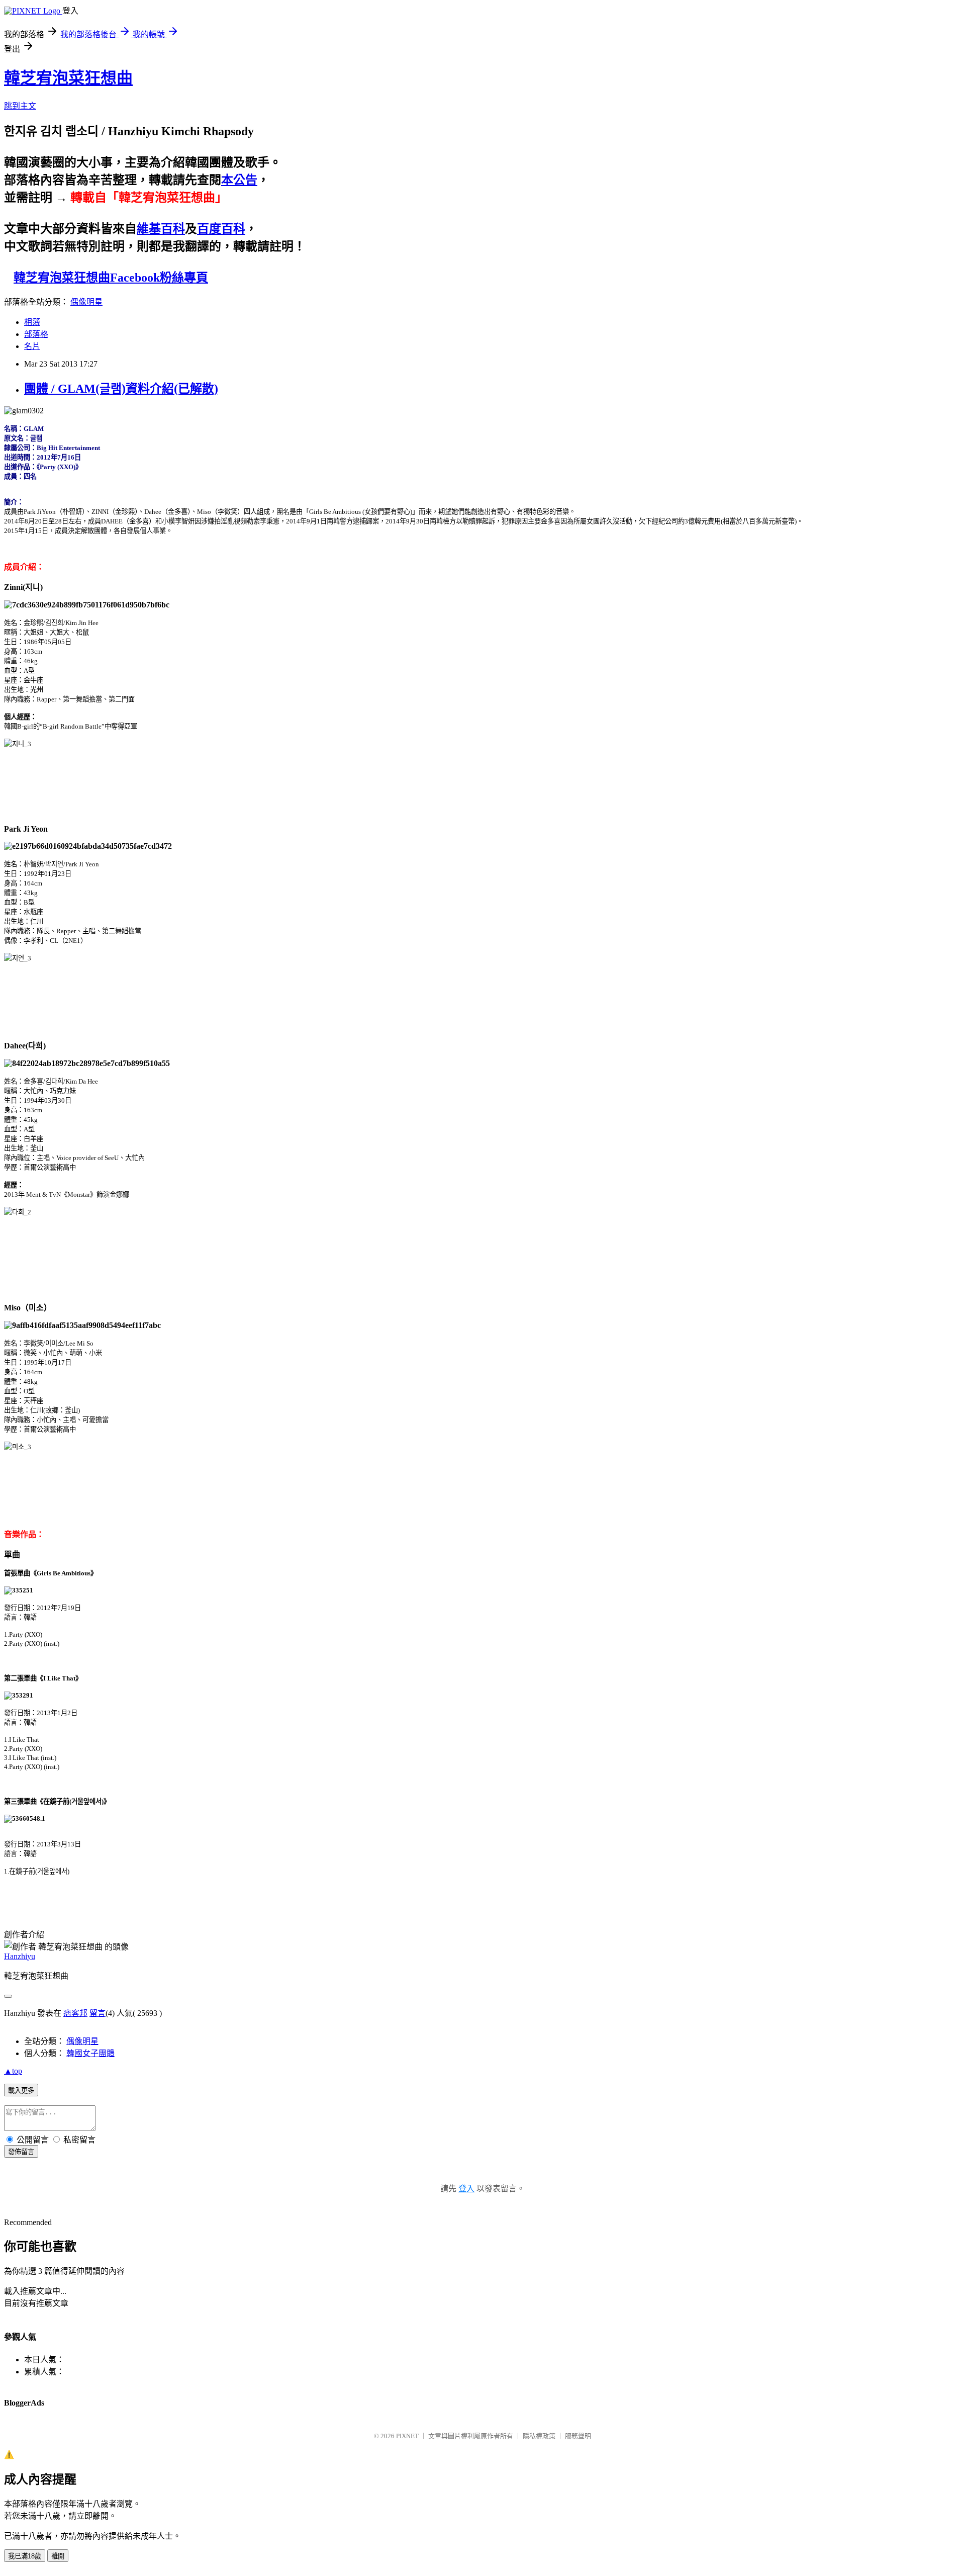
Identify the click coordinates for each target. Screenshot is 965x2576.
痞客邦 (75, 2013)
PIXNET (407, 2436)
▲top (13, 2071)
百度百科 (221, 229)
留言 (98, 2013)
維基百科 (161, 229)
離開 (58, 2556)
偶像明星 (86, 302)
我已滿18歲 (25, 2556)
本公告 (239, 180)
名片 (32, 346)
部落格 (36, 334)
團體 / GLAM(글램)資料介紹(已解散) (121, 389)
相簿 (32, 322)
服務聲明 (578, 2436)
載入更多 (21, 2091)
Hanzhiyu (20, 1956)
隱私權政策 (539, 2436)
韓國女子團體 (90, 2053)
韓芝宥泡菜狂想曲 (68, 78)
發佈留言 (21, 2152)
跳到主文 (20, 106)
